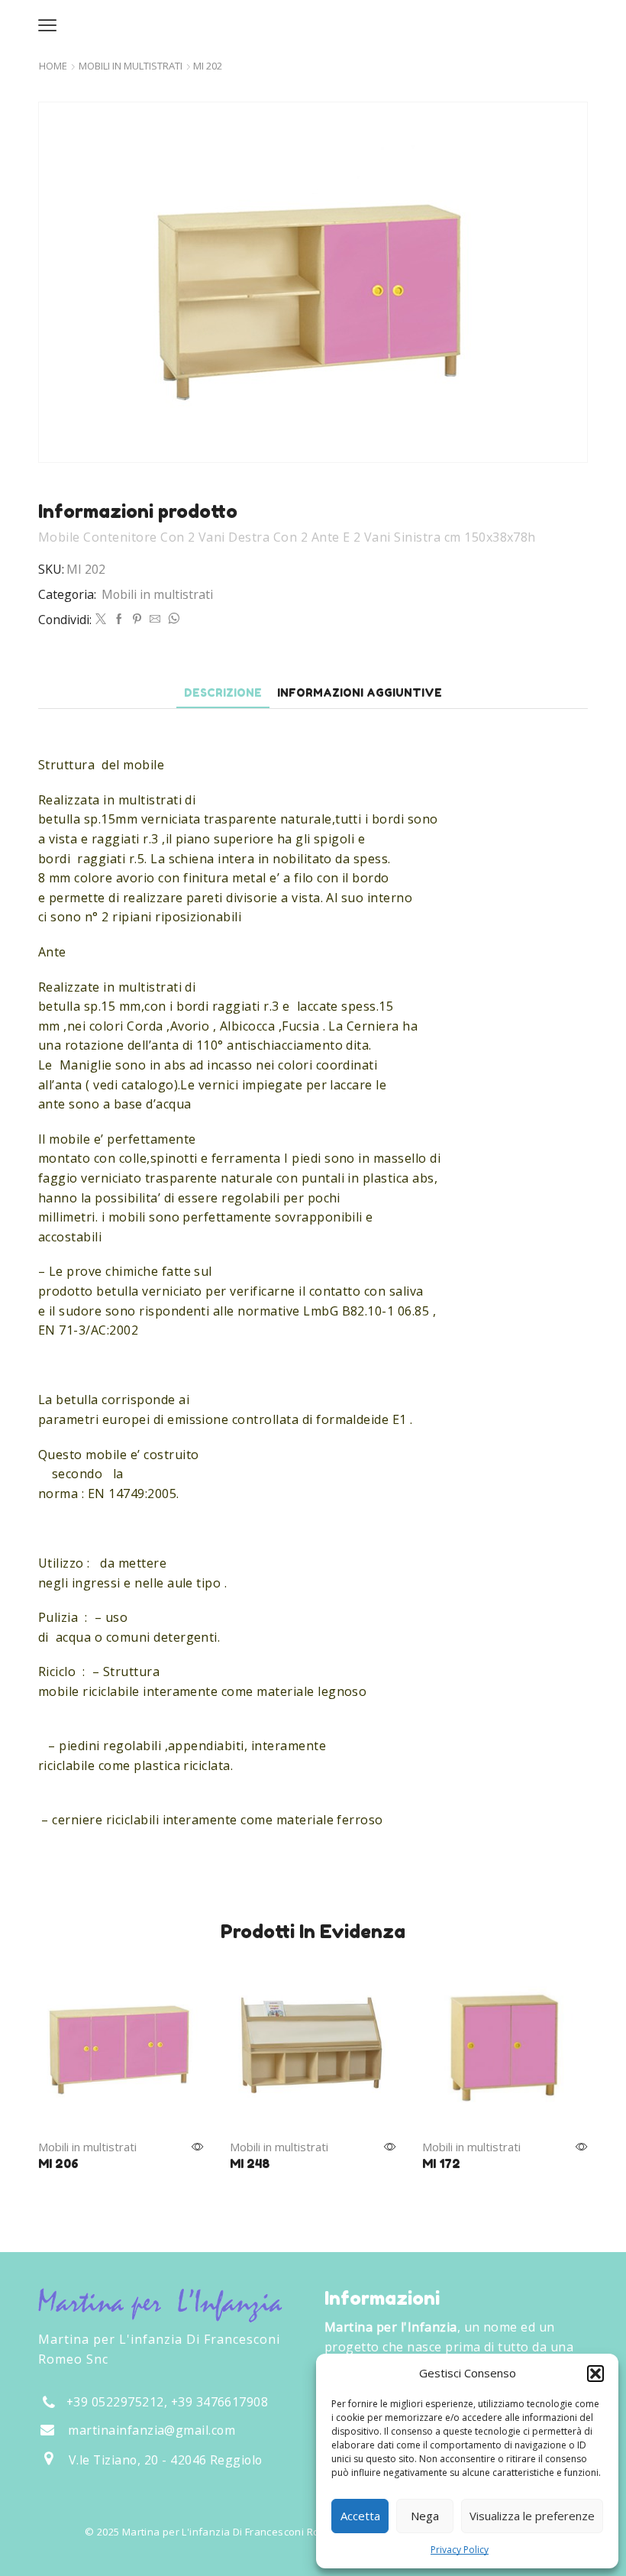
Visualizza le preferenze (532, 2516)
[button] (595, 2374)
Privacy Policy (460, 2550)
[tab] (223, 693)
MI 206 (58, 2163)
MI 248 (250, 2163)
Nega (425, 2516)
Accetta (360, 2516)
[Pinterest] (137, 619)
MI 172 (441, 2163)
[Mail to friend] (155, 619)
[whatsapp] (172, 619)
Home (53, 66)
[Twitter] (101, 619)
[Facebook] (119, 619)
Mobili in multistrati (131, 66)
